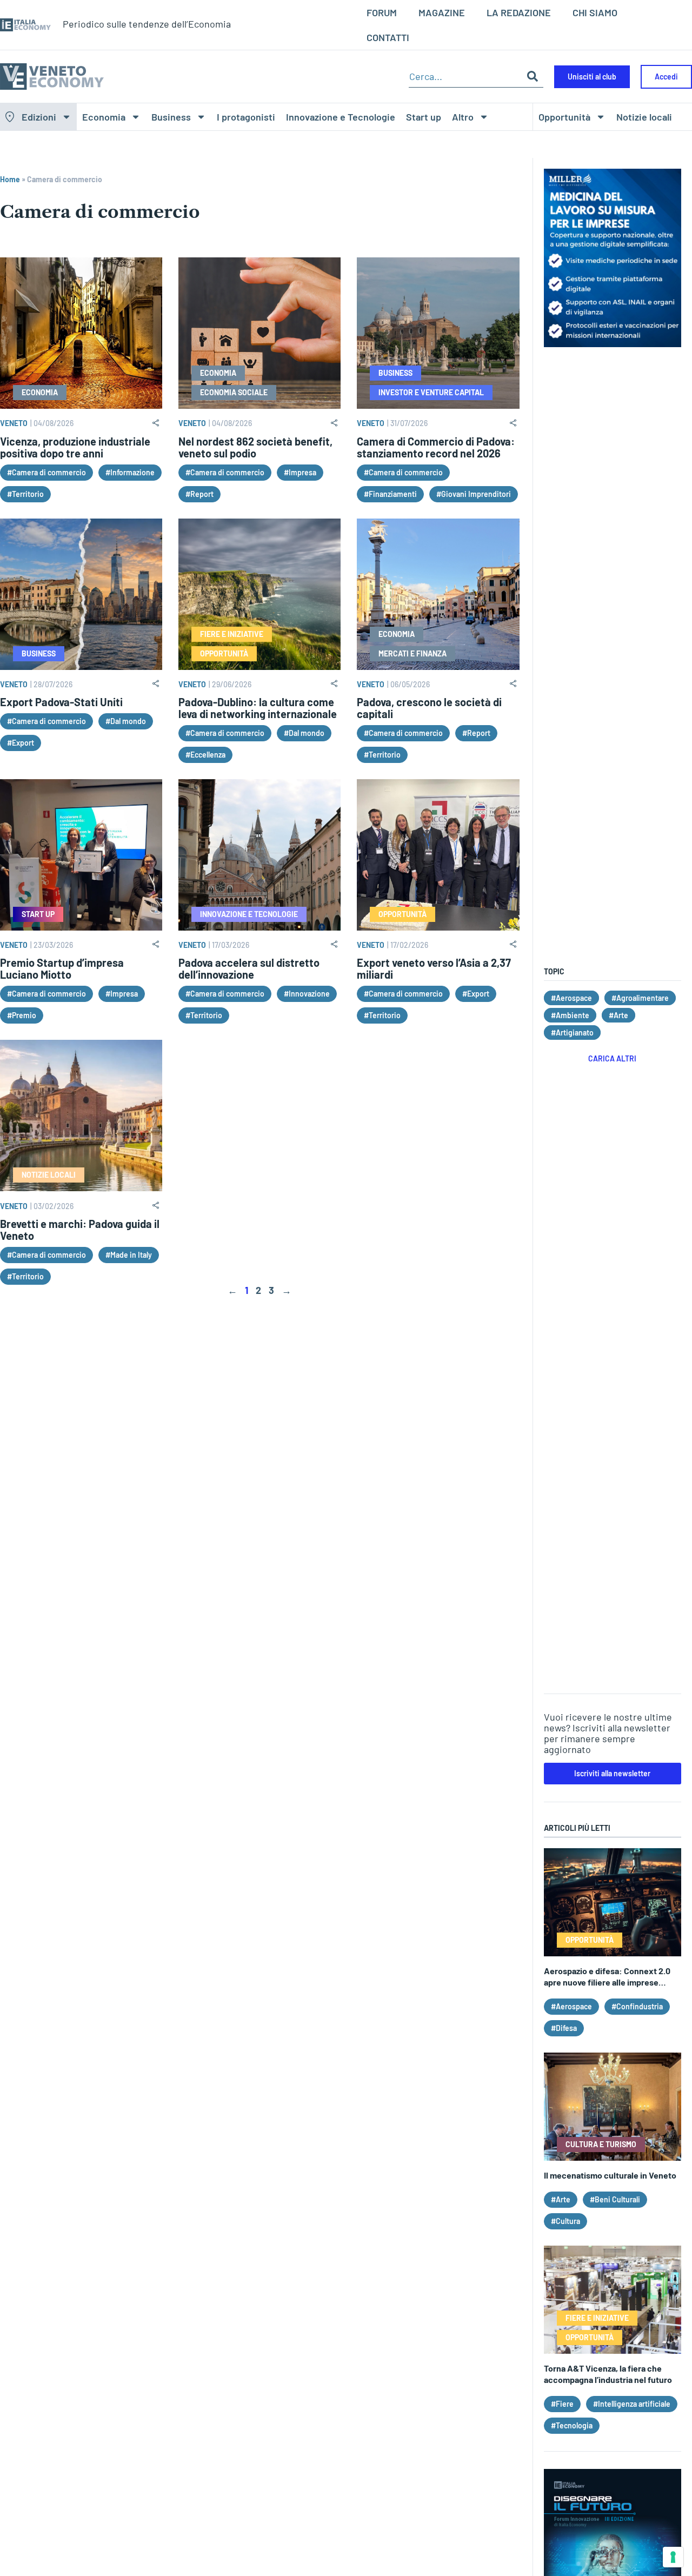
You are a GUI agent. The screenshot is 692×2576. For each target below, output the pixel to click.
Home (10, 179)
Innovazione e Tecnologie (341, 117)
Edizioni (39, 117)
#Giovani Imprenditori (474, 494)
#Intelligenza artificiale (632, 2404)
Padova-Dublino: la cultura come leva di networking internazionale (258, 708)
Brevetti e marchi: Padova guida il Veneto (80, 1230)
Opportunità (564, 117)
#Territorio (25, 494)
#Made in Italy (129, 1255)
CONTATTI (388, 37)
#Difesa (564, 2028)
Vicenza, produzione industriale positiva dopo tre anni (75, 447)
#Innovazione (307, 994)
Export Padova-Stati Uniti (61, 702)
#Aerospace (571, 998)
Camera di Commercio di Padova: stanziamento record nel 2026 (436, 447)
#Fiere (562, 2404)
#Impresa (300, 472)
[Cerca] (533, 77)
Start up (424, 117)
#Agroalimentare (640, 998)
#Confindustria (637, 2006)
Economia (104, 117)
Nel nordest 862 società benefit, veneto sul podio (255, 447)
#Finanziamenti (390, 494)
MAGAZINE (442, 12)
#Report (199, 494)
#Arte (618, 1015)
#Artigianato (572, 1033)
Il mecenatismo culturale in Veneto (610, 2175)
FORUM (382, 12)
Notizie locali (644, 117)
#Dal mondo (126, 721)
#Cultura (565, 2221)
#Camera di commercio (46, 472)
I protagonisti (246, 117)
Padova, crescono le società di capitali (429, 708)
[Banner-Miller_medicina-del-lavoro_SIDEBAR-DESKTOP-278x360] (613, 343)
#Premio (22, 1015)
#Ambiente (570, 1015)
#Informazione (130, 472)
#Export (21, 743)
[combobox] (465, 77)
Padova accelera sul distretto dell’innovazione (249, 968)
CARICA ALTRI (612, 1058)
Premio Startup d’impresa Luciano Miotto (62, 968)
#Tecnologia (572, 2425)
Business (171, 117)
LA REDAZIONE (519, 12)
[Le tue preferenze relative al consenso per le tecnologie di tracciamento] (673, 2557)
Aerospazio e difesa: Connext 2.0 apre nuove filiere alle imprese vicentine (607, 1982)
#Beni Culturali (615, 2199)
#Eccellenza (205, 755)
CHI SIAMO (595, 12)
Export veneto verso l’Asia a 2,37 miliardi (434, 968)
